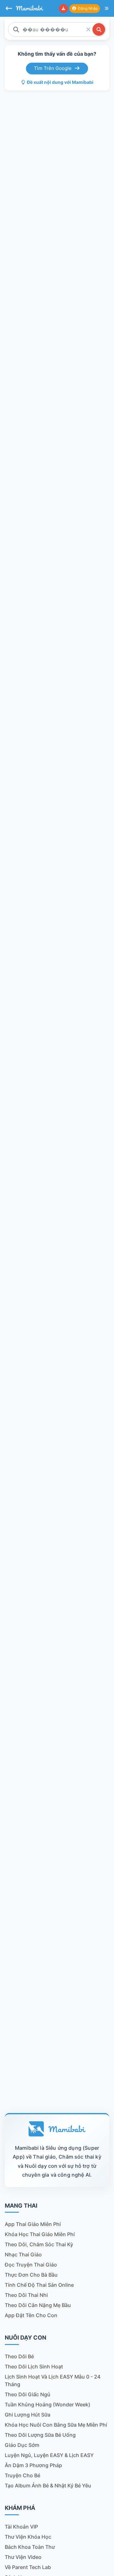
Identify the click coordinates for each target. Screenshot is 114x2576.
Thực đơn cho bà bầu (31, 2275)
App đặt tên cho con (31, 2315)
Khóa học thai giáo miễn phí (40, 2234)
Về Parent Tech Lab (28, 2567)
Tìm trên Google (53, 68)
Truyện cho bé (22, 2475)
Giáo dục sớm (22, 2445)
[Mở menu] (107, 9)
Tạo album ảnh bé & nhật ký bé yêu (48, 2485)
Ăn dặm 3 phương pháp (33, 2465)
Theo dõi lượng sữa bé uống (40, 2435)
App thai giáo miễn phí (33, 2224)
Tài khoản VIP (21, 2527)
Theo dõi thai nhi (26, 2295)
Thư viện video (23, 2557)
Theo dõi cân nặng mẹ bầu (38, 2305)
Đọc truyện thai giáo (31, 2265)
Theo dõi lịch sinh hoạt (34, 2367)
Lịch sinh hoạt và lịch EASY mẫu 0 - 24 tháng (53, 2380)
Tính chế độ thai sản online (39, 2285)
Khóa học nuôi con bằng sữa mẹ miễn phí (56, 2425)
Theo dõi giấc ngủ (28, 2394)
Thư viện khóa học (28, 2537)
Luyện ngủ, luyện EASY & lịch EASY (49, 2455)
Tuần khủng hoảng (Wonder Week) (47, 2404)
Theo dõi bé (19, 2356)
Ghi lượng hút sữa (28, 2415)
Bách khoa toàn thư (30, 2547)
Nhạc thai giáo (23, 2254)
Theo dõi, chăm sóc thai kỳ (39, 2244)
